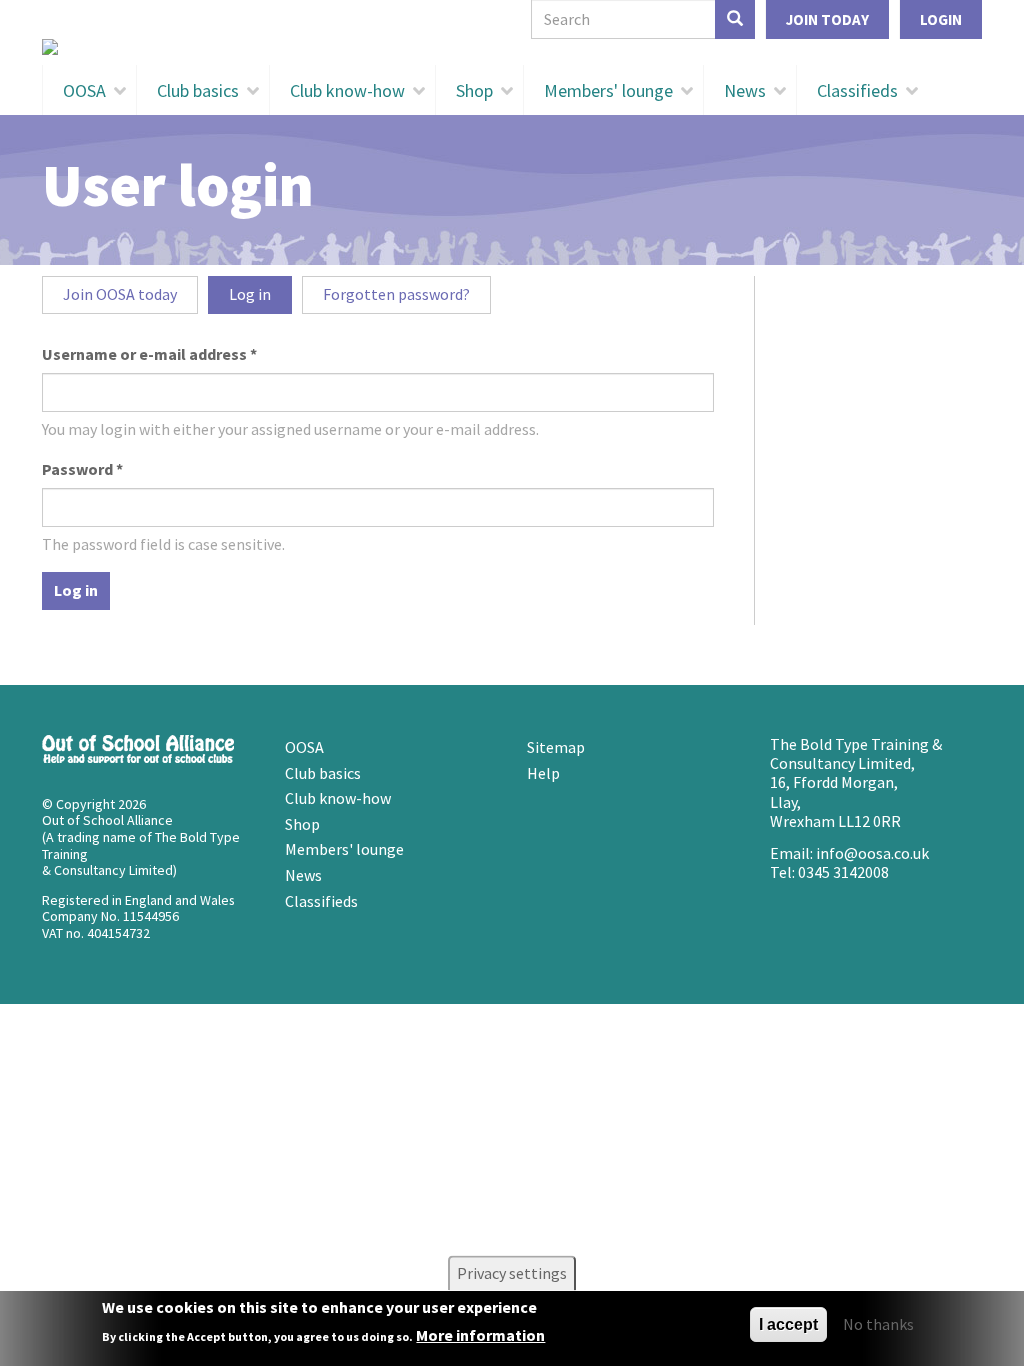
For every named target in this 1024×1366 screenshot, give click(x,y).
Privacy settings (512, 1273)
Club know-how (347, 90)
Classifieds (857, 90)
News (745, 90)
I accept (788, 1324)
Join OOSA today (120, 294)
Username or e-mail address (149, 354)
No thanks (878, 1324)
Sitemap (556, 747)
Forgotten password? (396, 294)
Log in (260, 299)
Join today (827, 19)
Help (543, 773)
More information (480, 1335)
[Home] (512, 47)
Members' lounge (608, 90)
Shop (474, 90)
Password (82, 469)
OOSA (84, 90)
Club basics (198, 90)
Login (941, 19)
